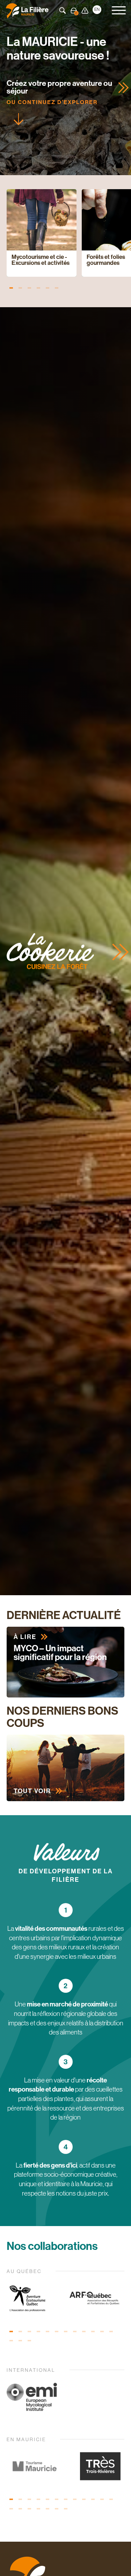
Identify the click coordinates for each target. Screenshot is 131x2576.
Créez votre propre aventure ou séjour (59, 87)
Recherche (63, 11)
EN (97, 9)
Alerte (85, 11)
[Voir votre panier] (74, 11)
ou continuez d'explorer (52, 102)
